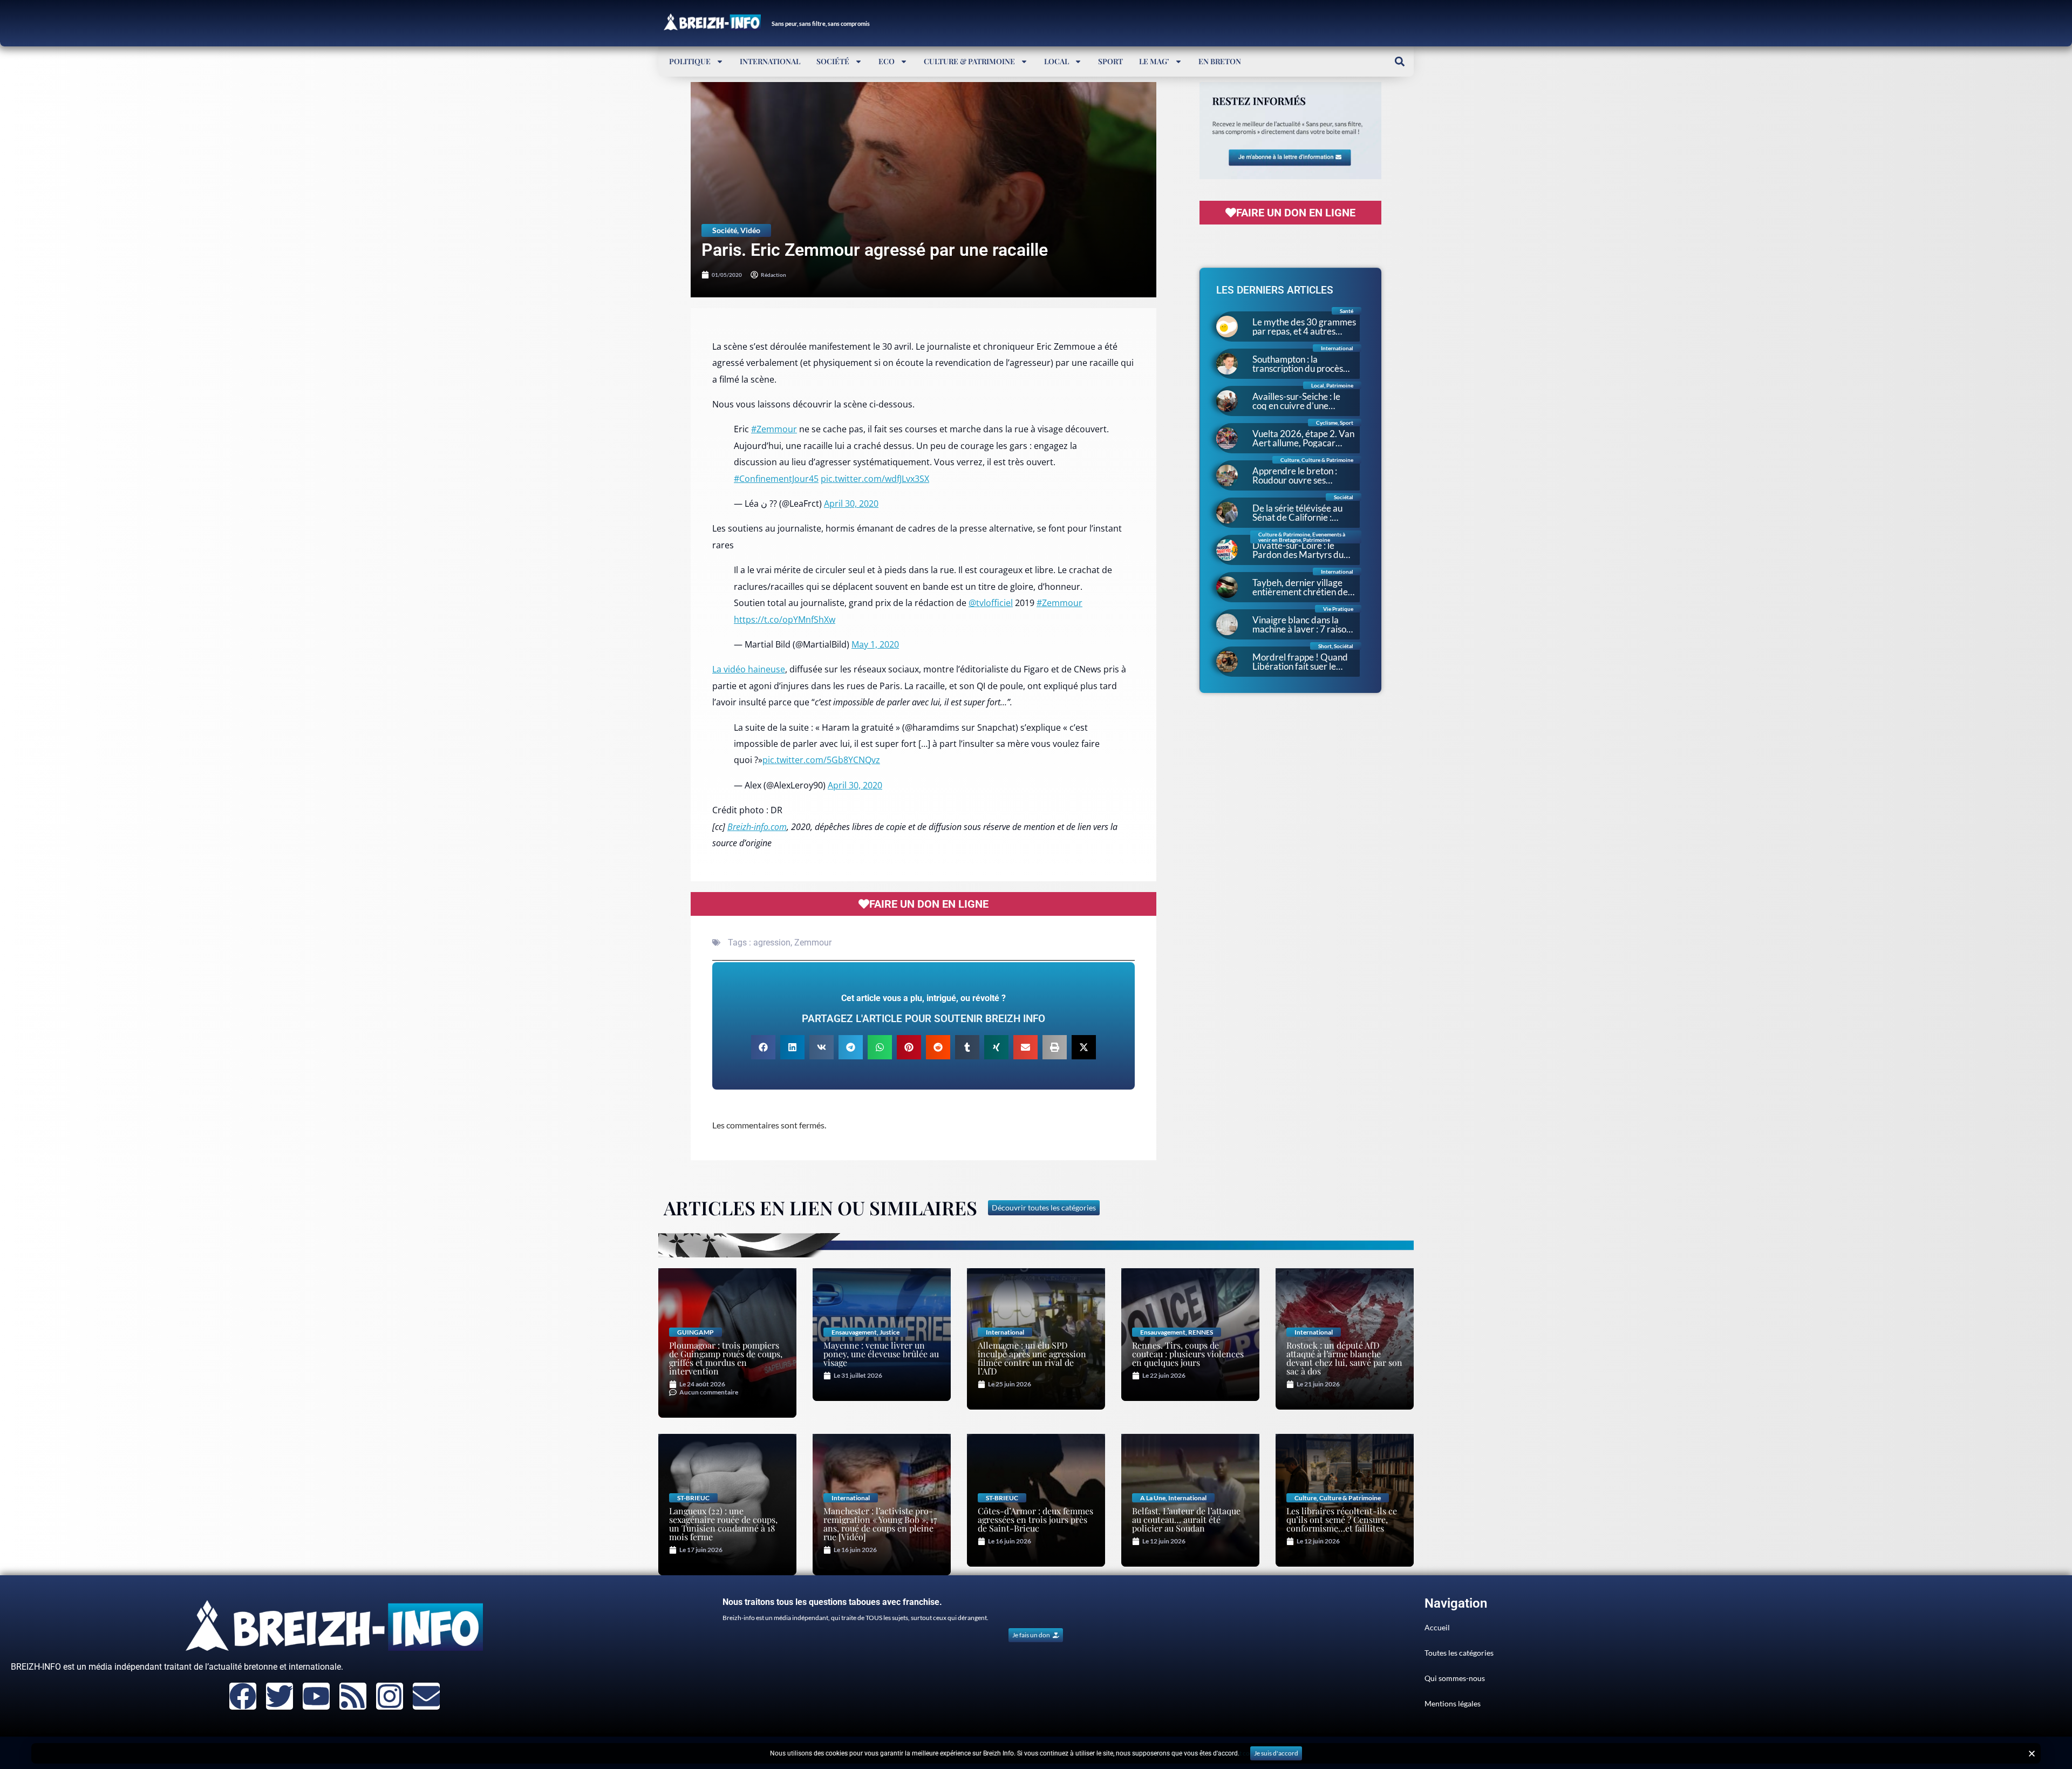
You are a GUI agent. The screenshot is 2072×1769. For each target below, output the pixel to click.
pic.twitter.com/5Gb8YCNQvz (821, 760)
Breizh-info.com (757, 827)
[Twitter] (280, 1696)
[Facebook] (243, 1696)
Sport (1110, 61)
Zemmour (813, 943)
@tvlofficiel (991, 603)
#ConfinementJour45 (776, 479)
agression (772, 943)
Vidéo (750, 230)
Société (833, 61)
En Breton (1220, 61)
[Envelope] (426, 1696)
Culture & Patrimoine (969, 61)
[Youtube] (316, 1696)
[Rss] (353, 1696)
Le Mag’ (1154, 61)
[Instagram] (390, 1696)
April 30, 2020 (851, 504)
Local (1057, 61)
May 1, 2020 (875, 644)
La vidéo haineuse (749, 669)
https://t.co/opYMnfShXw (785, 620)
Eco (887, 61)
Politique (690, 61)
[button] (1399, 61)
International (770, 61)
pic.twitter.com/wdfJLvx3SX (875, 479)
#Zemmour (774, 429)
